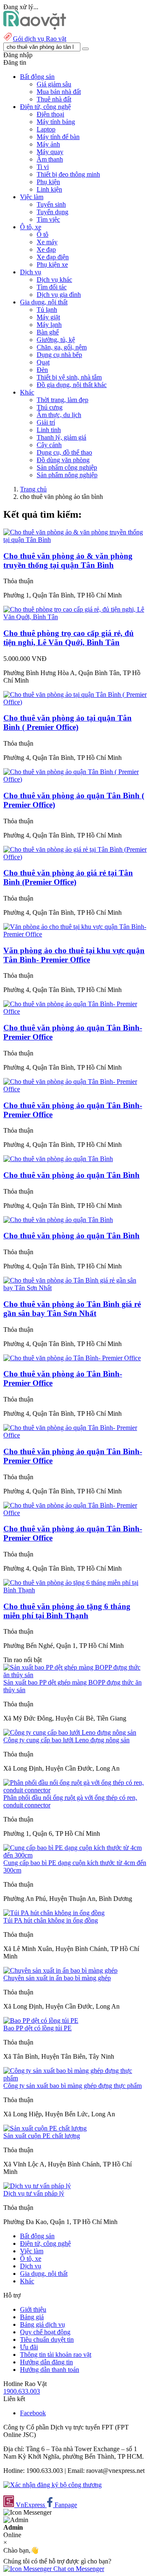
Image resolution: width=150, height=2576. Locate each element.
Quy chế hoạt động (45, 2332)
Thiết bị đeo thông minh (68, 174)
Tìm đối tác (52, 287)
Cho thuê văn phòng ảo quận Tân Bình (71, 1175)
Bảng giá (32, 2317)
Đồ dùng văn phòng (63, 460)
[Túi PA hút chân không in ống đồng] (54, 1913)
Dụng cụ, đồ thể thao (64, 452)
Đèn (42, 370)
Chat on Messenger (78, 2569)
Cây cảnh (49, 445)
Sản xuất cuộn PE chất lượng (42, 2136)
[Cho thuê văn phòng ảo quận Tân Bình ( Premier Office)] (75, 779)
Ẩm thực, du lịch (59, 415)
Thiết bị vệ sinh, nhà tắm (69, 377)
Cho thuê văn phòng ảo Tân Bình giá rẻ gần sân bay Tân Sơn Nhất (72, 1309)
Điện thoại (50, 114)
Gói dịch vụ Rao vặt (40, 39)
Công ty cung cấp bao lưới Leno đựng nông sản (66, 1740)
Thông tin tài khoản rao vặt (56, 2355)
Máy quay (50, 152)
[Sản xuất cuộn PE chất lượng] (45, 2128)
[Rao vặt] (35, 27)
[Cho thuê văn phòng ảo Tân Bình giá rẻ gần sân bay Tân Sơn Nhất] (75, 1288)
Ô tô (42, 234)
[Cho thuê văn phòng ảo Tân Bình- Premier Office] (72, 1358)
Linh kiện (49, 189)
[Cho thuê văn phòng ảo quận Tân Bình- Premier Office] (75, 1011)
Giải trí (46, 422)
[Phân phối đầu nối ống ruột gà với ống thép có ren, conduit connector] (75, 1790)
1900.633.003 (22, 2391)
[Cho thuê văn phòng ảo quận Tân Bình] (58, 1159)
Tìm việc (48, 219)
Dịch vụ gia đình (59, 295)
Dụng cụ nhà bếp (59, 355)
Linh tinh (49, 430)
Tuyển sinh (51, 204)
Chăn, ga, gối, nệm (62, 347)
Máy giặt (48, 317)
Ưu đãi (29, 2347)
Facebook (33, 2413)
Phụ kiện (48, 182)
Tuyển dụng (52, 212)
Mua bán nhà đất (59, 92)
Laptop (46, 129)
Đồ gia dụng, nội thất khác (72, 385)
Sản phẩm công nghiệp (67, 467)
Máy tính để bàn (58, 137)
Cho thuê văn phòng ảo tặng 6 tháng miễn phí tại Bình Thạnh (67, 1611)
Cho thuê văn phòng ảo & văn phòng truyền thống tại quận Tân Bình (68, 560)
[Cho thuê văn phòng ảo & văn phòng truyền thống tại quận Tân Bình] (75, 540)
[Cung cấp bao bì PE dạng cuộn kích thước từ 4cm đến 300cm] (75, 1855)
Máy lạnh (49, 325)
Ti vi (43, 167)
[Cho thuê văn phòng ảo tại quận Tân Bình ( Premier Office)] (75, 702)
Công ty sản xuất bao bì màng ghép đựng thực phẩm (72, 2086)
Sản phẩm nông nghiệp (67, 475)
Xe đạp (46, 249)
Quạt (43, 362)
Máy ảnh (48, 144)
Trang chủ (33, 489)
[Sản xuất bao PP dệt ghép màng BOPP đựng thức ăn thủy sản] (75, 1675)
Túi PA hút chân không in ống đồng (51, 1920)
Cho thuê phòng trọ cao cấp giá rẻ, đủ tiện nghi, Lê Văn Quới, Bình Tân (69, 638)
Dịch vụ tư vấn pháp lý (34, 2193)
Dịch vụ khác (54, 280)
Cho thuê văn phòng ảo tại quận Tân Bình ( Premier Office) (67, 722)
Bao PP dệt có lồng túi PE (37, 2028)
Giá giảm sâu (54, 84)
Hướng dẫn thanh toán (50, 2370)
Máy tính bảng (56, 122)
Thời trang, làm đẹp (62, 400)
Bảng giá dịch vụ (42, 2324)
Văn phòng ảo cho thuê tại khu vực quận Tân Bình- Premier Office (74, 955)
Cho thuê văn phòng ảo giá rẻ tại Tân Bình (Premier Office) (68, 877)
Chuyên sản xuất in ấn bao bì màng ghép (57, 1978)
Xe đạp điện (53, 257)
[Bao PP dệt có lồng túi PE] (41, 2021)
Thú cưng (50, 407)
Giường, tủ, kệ (56, 340)
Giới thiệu (33, 2309)
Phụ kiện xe (52, 264)
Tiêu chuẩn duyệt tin (47, 2339)
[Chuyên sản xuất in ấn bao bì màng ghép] (60, 1970)
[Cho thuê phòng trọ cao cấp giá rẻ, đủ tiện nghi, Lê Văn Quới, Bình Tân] (75, 617)
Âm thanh (50, 159)
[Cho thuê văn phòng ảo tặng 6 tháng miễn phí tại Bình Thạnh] (75, 1590)
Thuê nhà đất (54, 99)
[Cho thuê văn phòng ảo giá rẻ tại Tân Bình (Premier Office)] (75, 857)
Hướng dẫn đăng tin (46, 2362)
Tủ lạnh (47, 310)
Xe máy (47, 242)
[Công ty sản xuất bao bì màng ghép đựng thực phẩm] (75, 2078)
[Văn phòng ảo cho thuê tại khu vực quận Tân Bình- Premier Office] (75, 934)
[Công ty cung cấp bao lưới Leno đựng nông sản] (70, 1732)
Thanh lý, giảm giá (61, 437)
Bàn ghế (48, 332)
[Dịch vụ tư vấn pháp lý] (37, 2186)
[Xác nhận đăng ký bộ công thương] (52, 2485)
